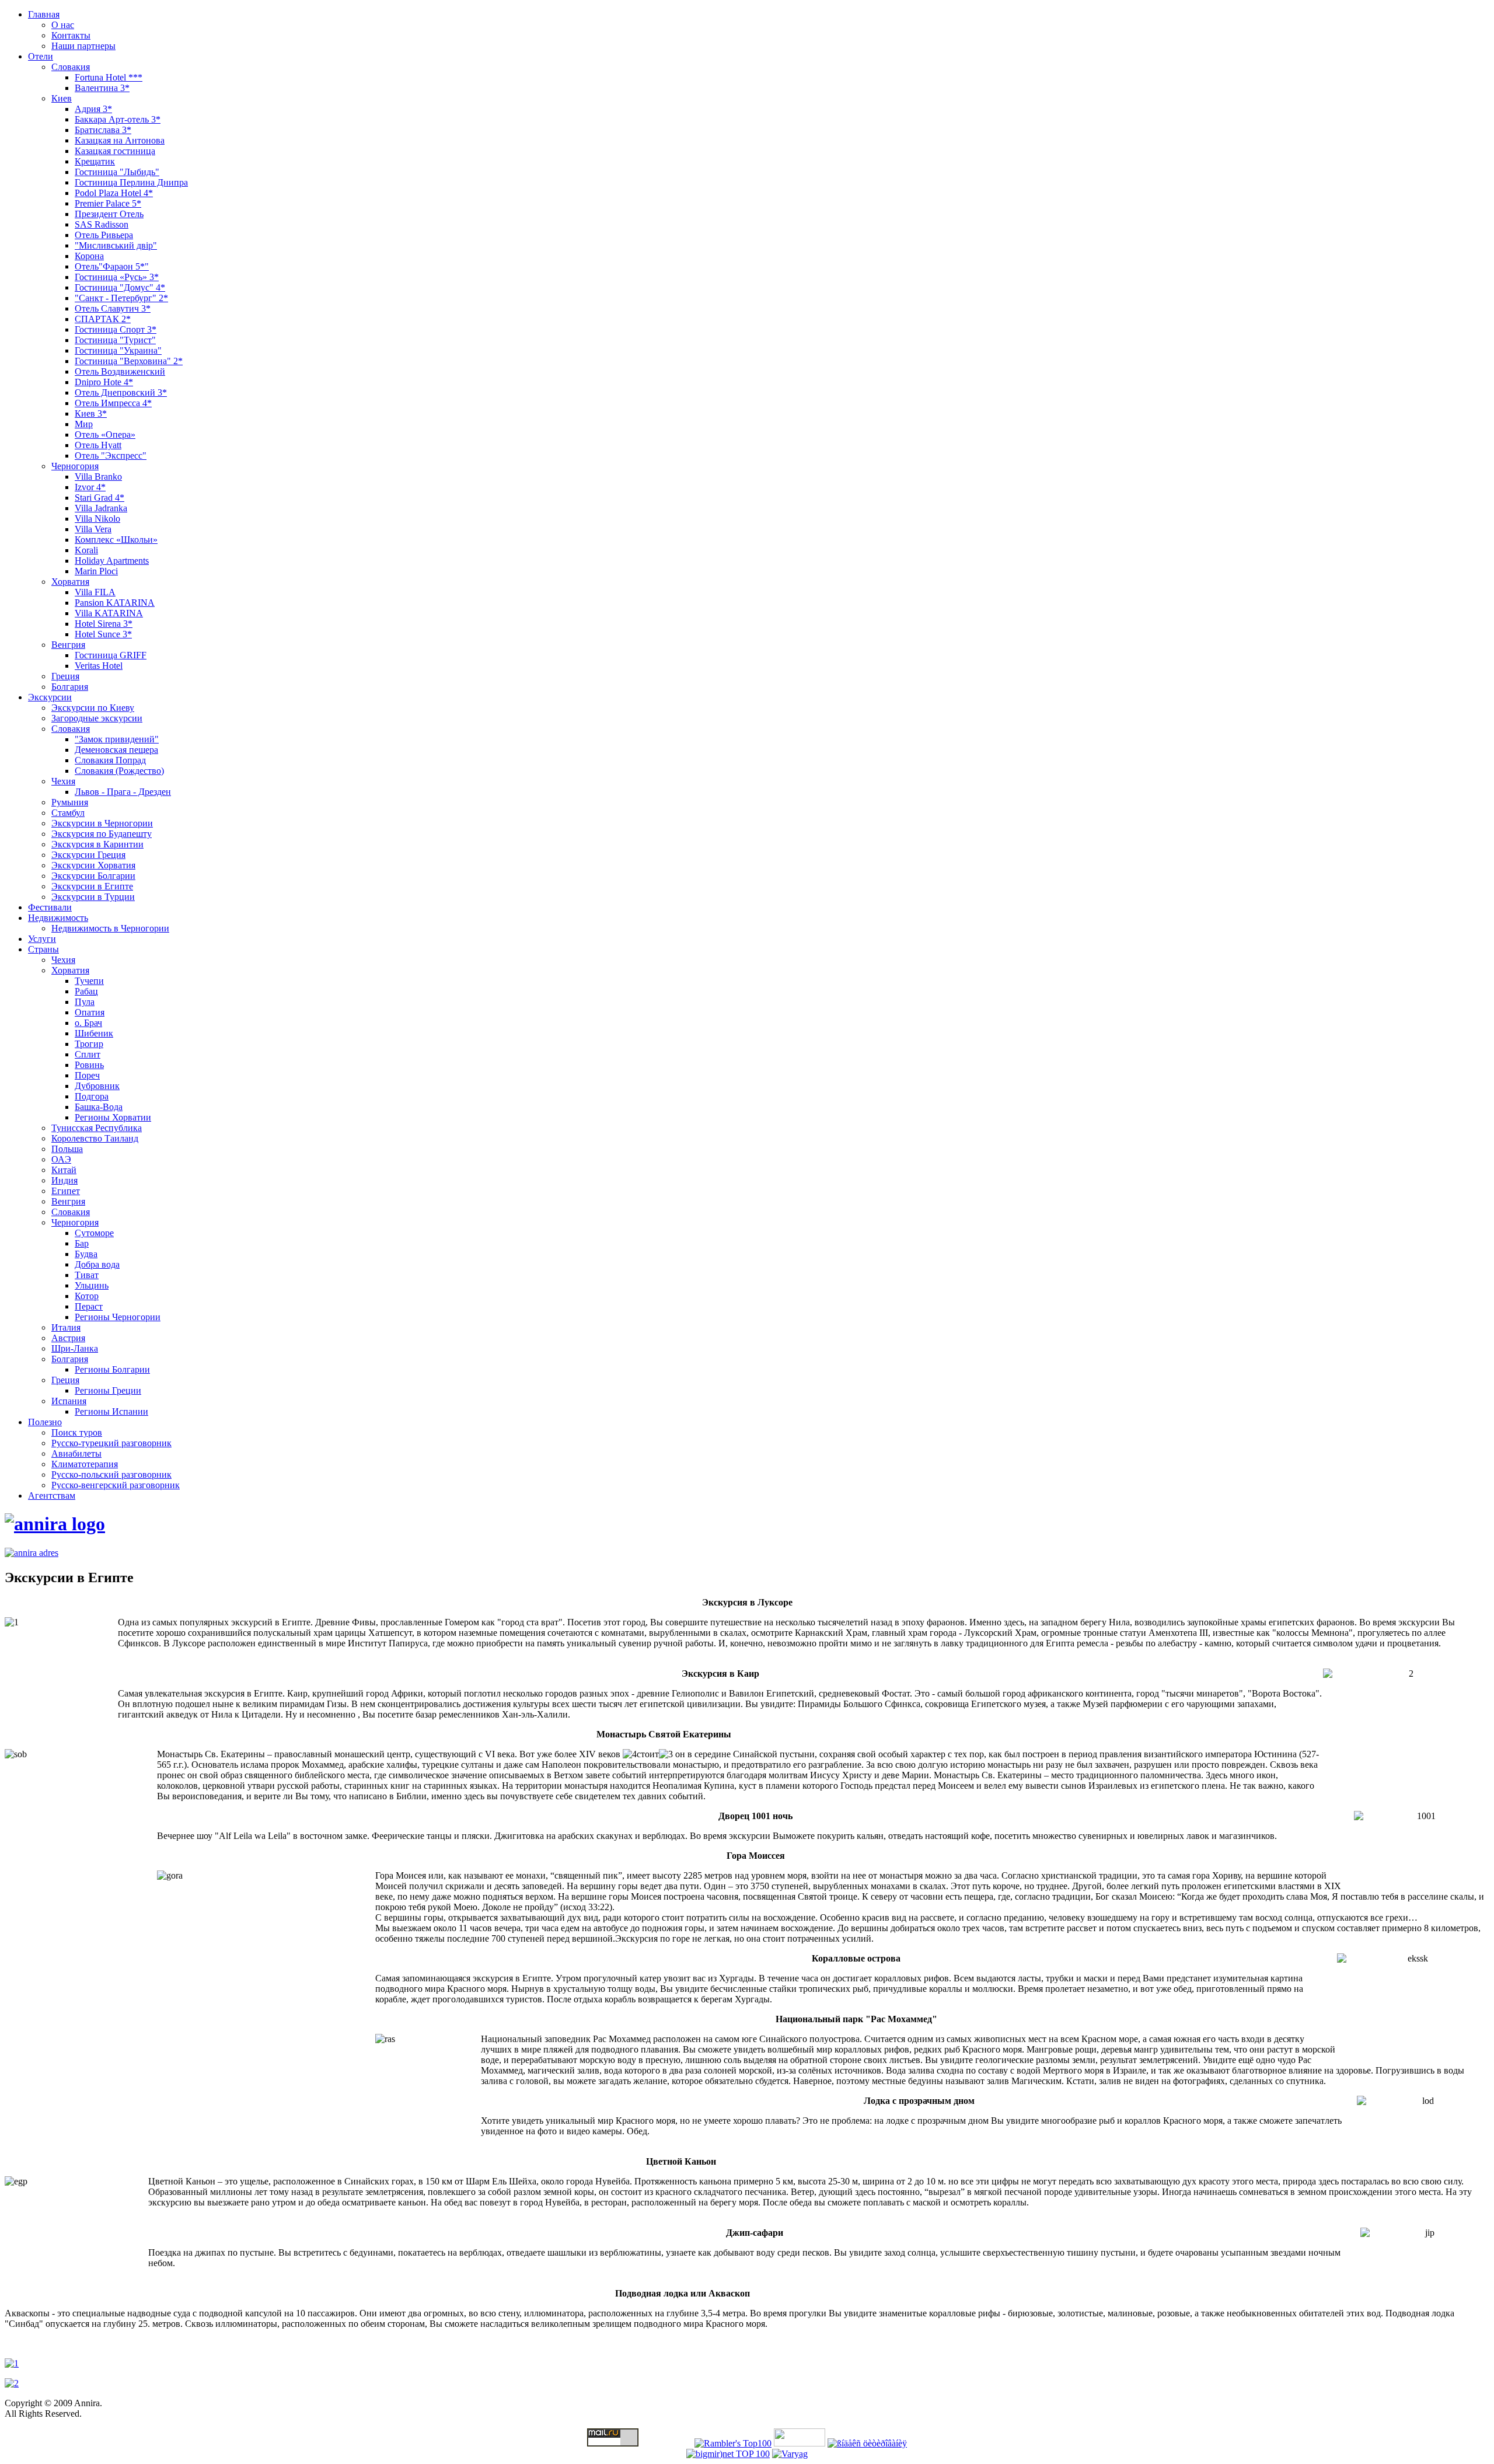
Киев (62, 98)
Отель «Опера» (105, 434)
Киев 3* (91, 413)
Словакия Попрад (110, 760)
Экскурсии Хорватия (93, 865)
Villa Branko (98, 477)
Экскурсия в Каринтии (97, 844)
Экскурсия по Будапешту (102, 834)
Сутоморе (94, 1233)
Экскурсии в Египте (92, 886)
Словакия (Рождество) (119, 771)
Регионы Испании (111, 1411)
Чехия (63, 781)
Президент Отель (109, 214)
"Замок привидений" (117, 739)
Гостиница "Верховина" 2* (129, 361)
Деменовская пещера (116, 750)
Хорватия (70, 582)
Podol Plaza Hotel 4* (114, 193)
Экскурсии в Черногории (102, 823)
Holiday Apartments (112, 561)
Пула (85, 1002)
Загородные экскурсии (97, 718)
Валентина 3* (102, 88)
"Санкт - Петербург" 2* (121, 298)
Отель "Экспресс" (111, 456)
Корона (89, 256)
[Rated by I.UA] (800, 2443)
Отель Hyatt (98, 445)
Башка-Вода (99, 1107)
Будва (86, 1254)
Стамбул (68, 813)
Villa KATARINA (109, 613)
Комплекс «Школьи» (116, 540)
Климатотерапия (85, 1464)
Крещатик (95, 161)
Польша (67, 1149)
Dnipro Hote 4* (104, 382)
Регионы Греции (108, 1390)
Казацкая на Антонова (120, 140)
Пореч (87, 1075)
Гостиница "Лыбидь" (117, 172)
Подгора (92, 1096)
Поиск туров (77, 1432)
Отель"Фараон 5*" (112, 266)
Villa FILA (95, 592)
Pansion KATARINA (115, 603)
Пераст (89, 1306)
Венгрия (68, 645)
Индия (64, 1180)
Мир (84, 424)
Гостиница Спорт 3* (116, 329)
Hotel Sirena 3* (104, 624)
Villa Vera (93, 529)
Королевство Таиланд (95, 1138)
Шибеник (94, 1033)
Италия (66, 1327)
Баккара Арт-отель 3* (118, 119)
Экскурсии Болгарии (93, 876)
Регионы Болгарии (112, 1369)
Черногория (75, 466)
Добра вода (97, 1264)
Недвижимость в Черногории (110, 928)
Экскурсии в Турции (93, 897)
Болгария (70, 687)
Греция (65, 676)
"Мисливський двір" (116, 245)
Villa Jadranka (101, 508)
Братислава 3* (103, 130)
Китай (64, 1170)
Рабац (86, 991)
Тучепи (89, 981)
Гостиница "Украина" (118, 350)
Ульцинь (92, 1285)
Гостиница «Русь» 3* (117, 277)
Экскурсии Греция (88, 855)
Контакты (71, 35)
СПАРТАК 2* (103, 319)
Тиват (87, 1275)
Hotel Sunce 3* (103, 634)
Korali (86, 550)
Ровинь (89, 1065)
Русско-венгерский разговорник (116, 1485)
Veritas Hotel (99, 666)
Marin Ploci (96, 571)
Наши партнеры (83, 46)
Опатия (90, 1012)
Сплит (88, 1054)
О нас (63, 25)
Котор (87, 1296)
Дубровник (97, 1086)
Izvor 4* (90, 487)
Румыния (70, 802)
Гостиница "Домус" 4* (120, 287)
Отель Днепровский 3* (121, 392)
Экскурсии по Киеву (93, 708)
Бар (82, 1243)
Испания (69, 1401)
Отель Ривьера (104, 235)
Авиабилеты (76, 1453)
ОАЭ (61, 1159)
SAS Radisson (102, 224)
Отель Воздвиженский (120, 371)
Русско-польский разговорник (111, 1474)
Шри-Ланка (75, 1348)
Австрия (68, 1338)
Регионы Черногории (118, 1317)
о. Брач (88, 1023)
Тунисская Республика (97, 1128)
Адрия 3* (93, 109)
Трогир (89, 1044)
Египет (66, 1191)
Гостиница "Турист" (115, 340)
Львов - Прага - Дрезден (123, 792)
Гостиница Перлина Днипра (131, 182)
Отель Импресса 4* (113, 403)
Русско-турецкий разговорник (111, 1443)
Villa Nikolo (97, 519)
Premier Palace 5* (108, 203)
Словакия (71, 67)
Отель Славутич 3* (113, 308)
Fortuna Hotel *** (109, 77)
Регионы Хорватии (113, 1117)
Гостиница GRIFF (111, 655)
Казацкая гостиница (115, 151)
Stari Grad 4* (100, 498)
